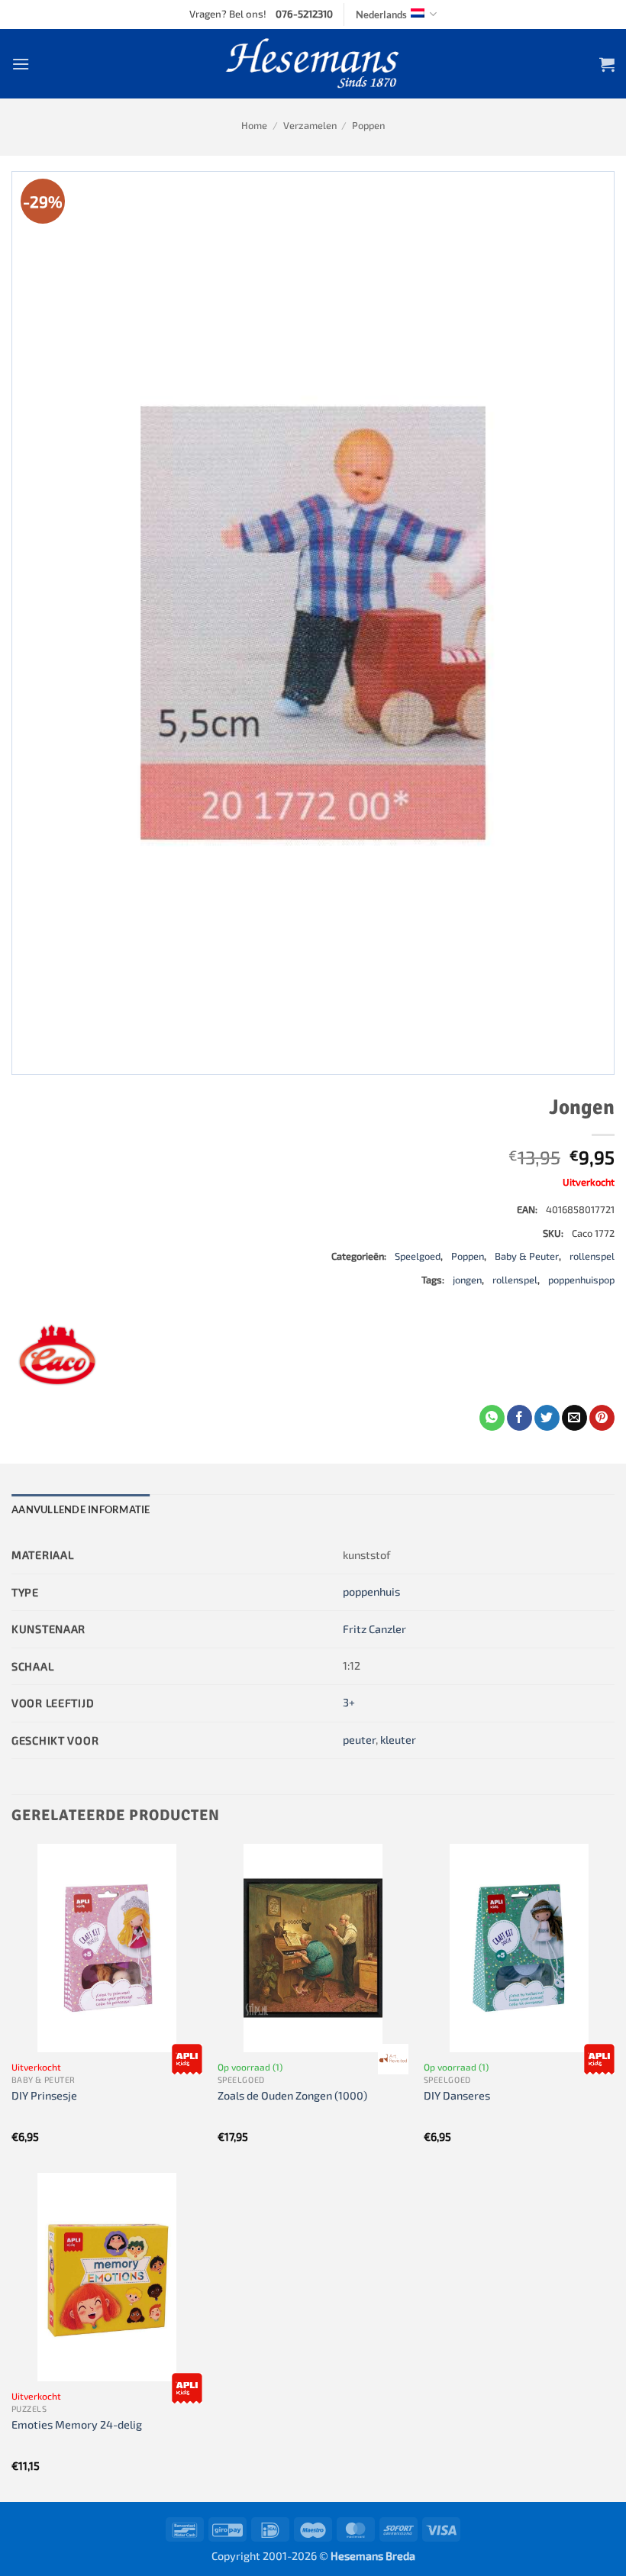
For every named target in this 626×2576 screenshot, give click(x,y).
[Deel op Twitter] (547, 1418)
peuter (359, 1740)
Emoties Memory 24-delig (77, 2424)
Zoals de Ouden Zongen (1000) (292, 2095)
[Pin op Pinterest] (602, 1418)
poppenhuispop (581, 1280)
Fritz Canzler (374, 1629)
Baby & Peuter (527, 1256)
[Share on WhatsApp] (492, 1418)
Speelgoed (418, 1256)
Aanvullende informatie (81, 1509)
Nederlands (381, 15)
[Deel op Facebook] (520, 1418)
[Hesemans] (313, 64)
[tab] (81, 1509)
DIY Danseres (457, 2095)
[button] (21, 64)
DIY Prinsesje (44, 2095)
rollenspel (592, 1256)
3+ (349, 1702)
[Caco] (57, 1359)
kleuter (398, 1740)
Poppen (368, 125)
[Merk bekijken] (187, 2059)
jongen (467, 1280)
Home (254, 125)
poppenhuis (371, 1591)
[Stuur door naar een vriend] (574, 1418)
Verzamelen (310, 125)
